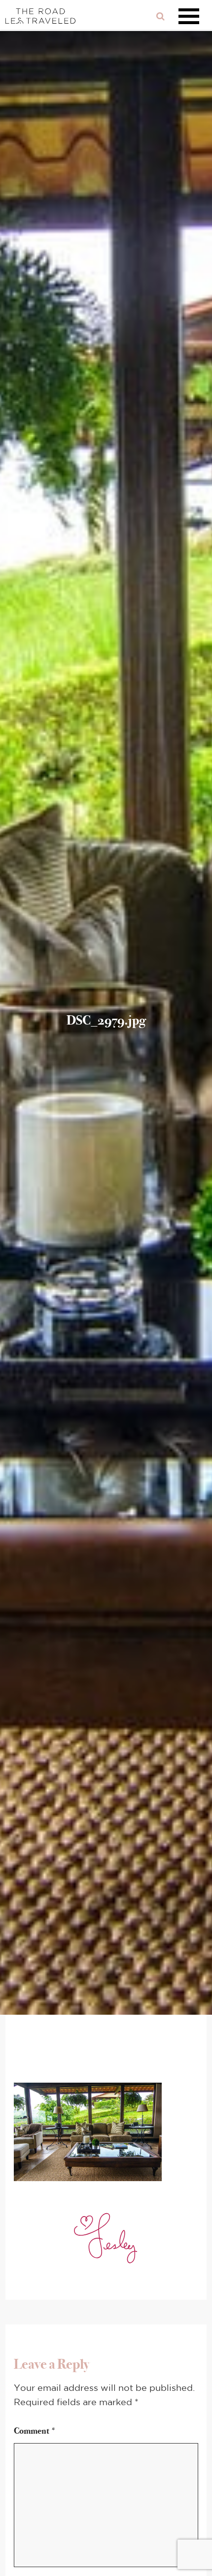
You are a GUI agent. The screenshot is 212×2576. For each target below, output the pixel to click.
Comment (35, 2431)
